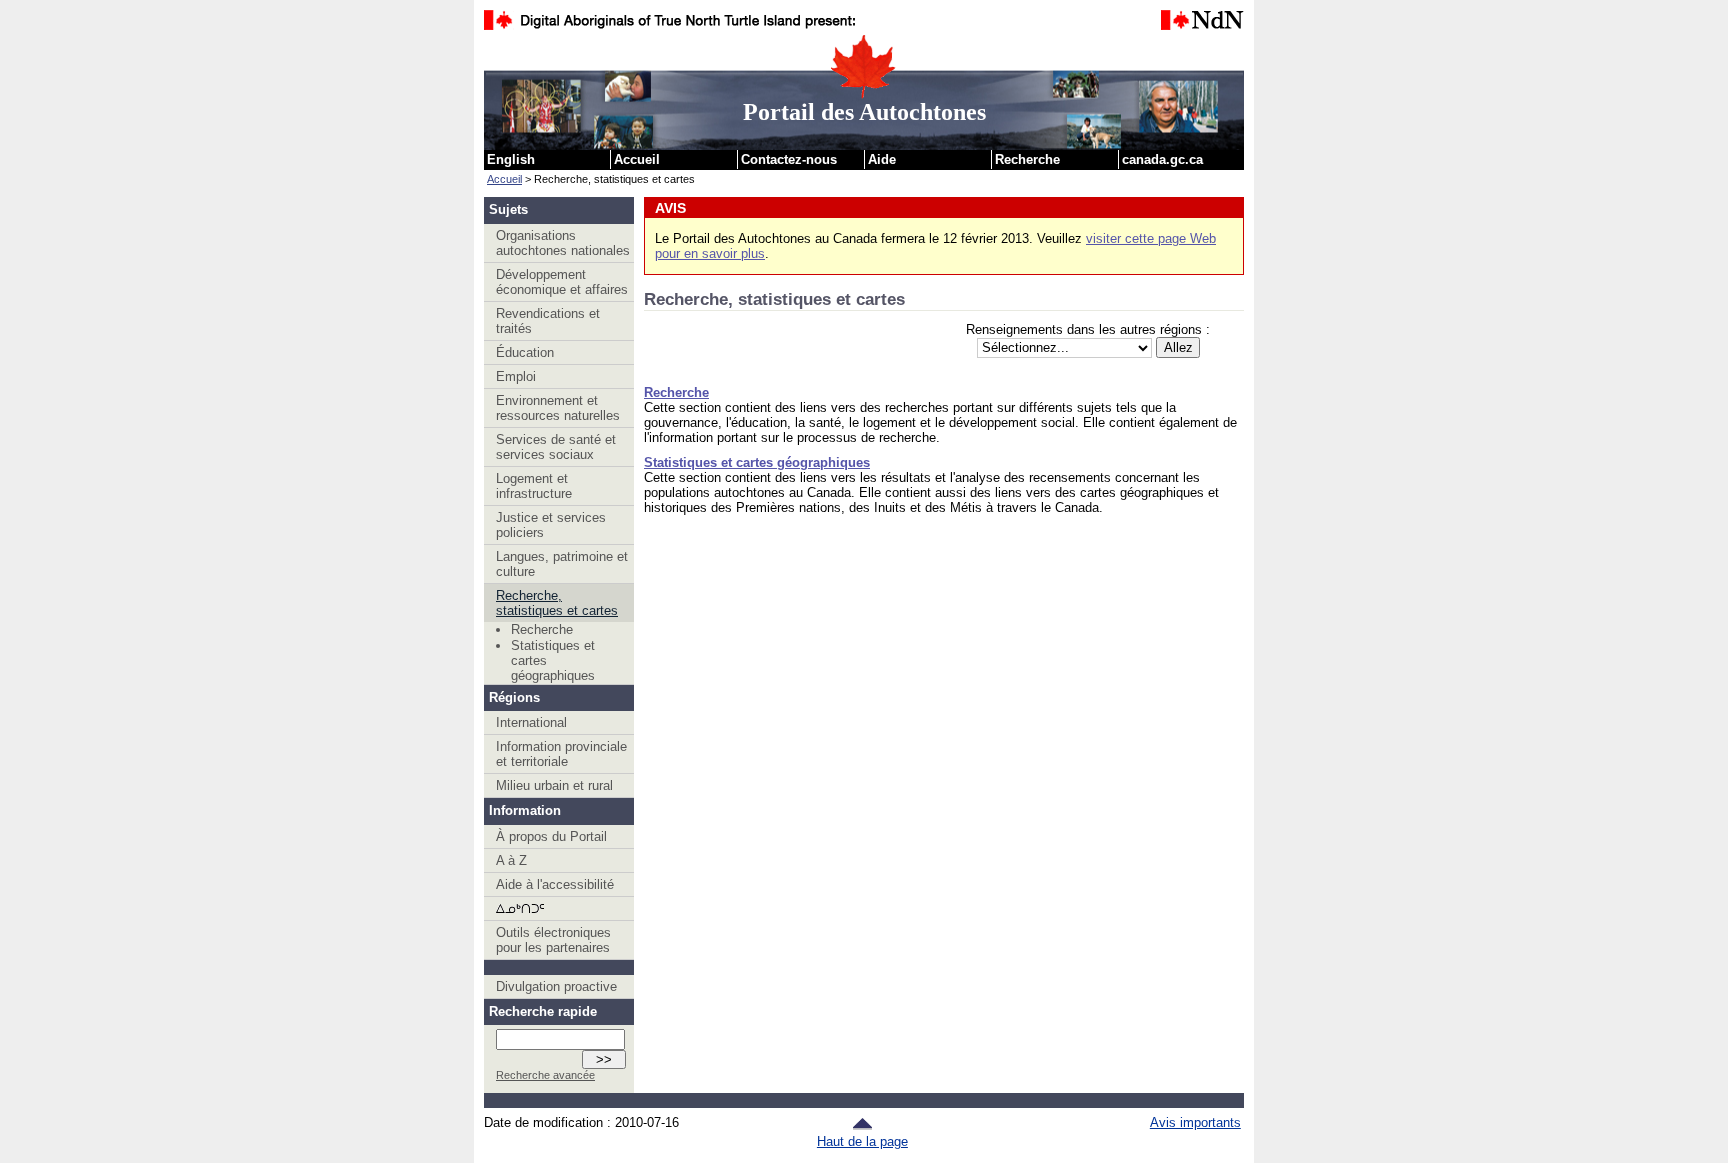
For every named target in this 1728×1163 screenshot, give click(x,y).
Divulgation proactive (556, 986)
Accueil (637, 159)
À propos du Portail (551, 836)
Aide (882, 159)
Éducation (525, 352)
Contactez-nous (789, 159)
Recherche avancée (545, 1075)
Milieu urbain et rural (554, 785)
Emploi (516, 376)
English (511, 159)
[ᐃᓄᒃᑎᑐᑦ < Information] (559, 908)
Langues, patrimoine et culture (562, 564)
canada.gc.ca (1162, 159)
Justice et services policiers (551, 525)
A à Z (511, 860)
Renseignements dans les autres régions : (1088, 329)
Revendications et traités (548, 321)
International (531, 722)
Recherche (1027, 159)
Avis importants (1195, 1122)
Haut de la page (862, 1141)
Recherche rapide (543, 1011)
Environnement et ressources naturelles (558, 408)
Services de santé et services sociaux (556, 447)
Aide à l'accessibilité (555, 884)
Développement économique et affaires (562, 282)
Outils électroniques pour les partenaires (553, 940)
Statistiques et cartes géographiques (553, 660)
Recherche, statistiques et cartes (557, 603)
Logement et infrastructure (534, 486)
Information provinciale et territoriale (561, 754)
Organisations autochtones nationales (563, 243)
